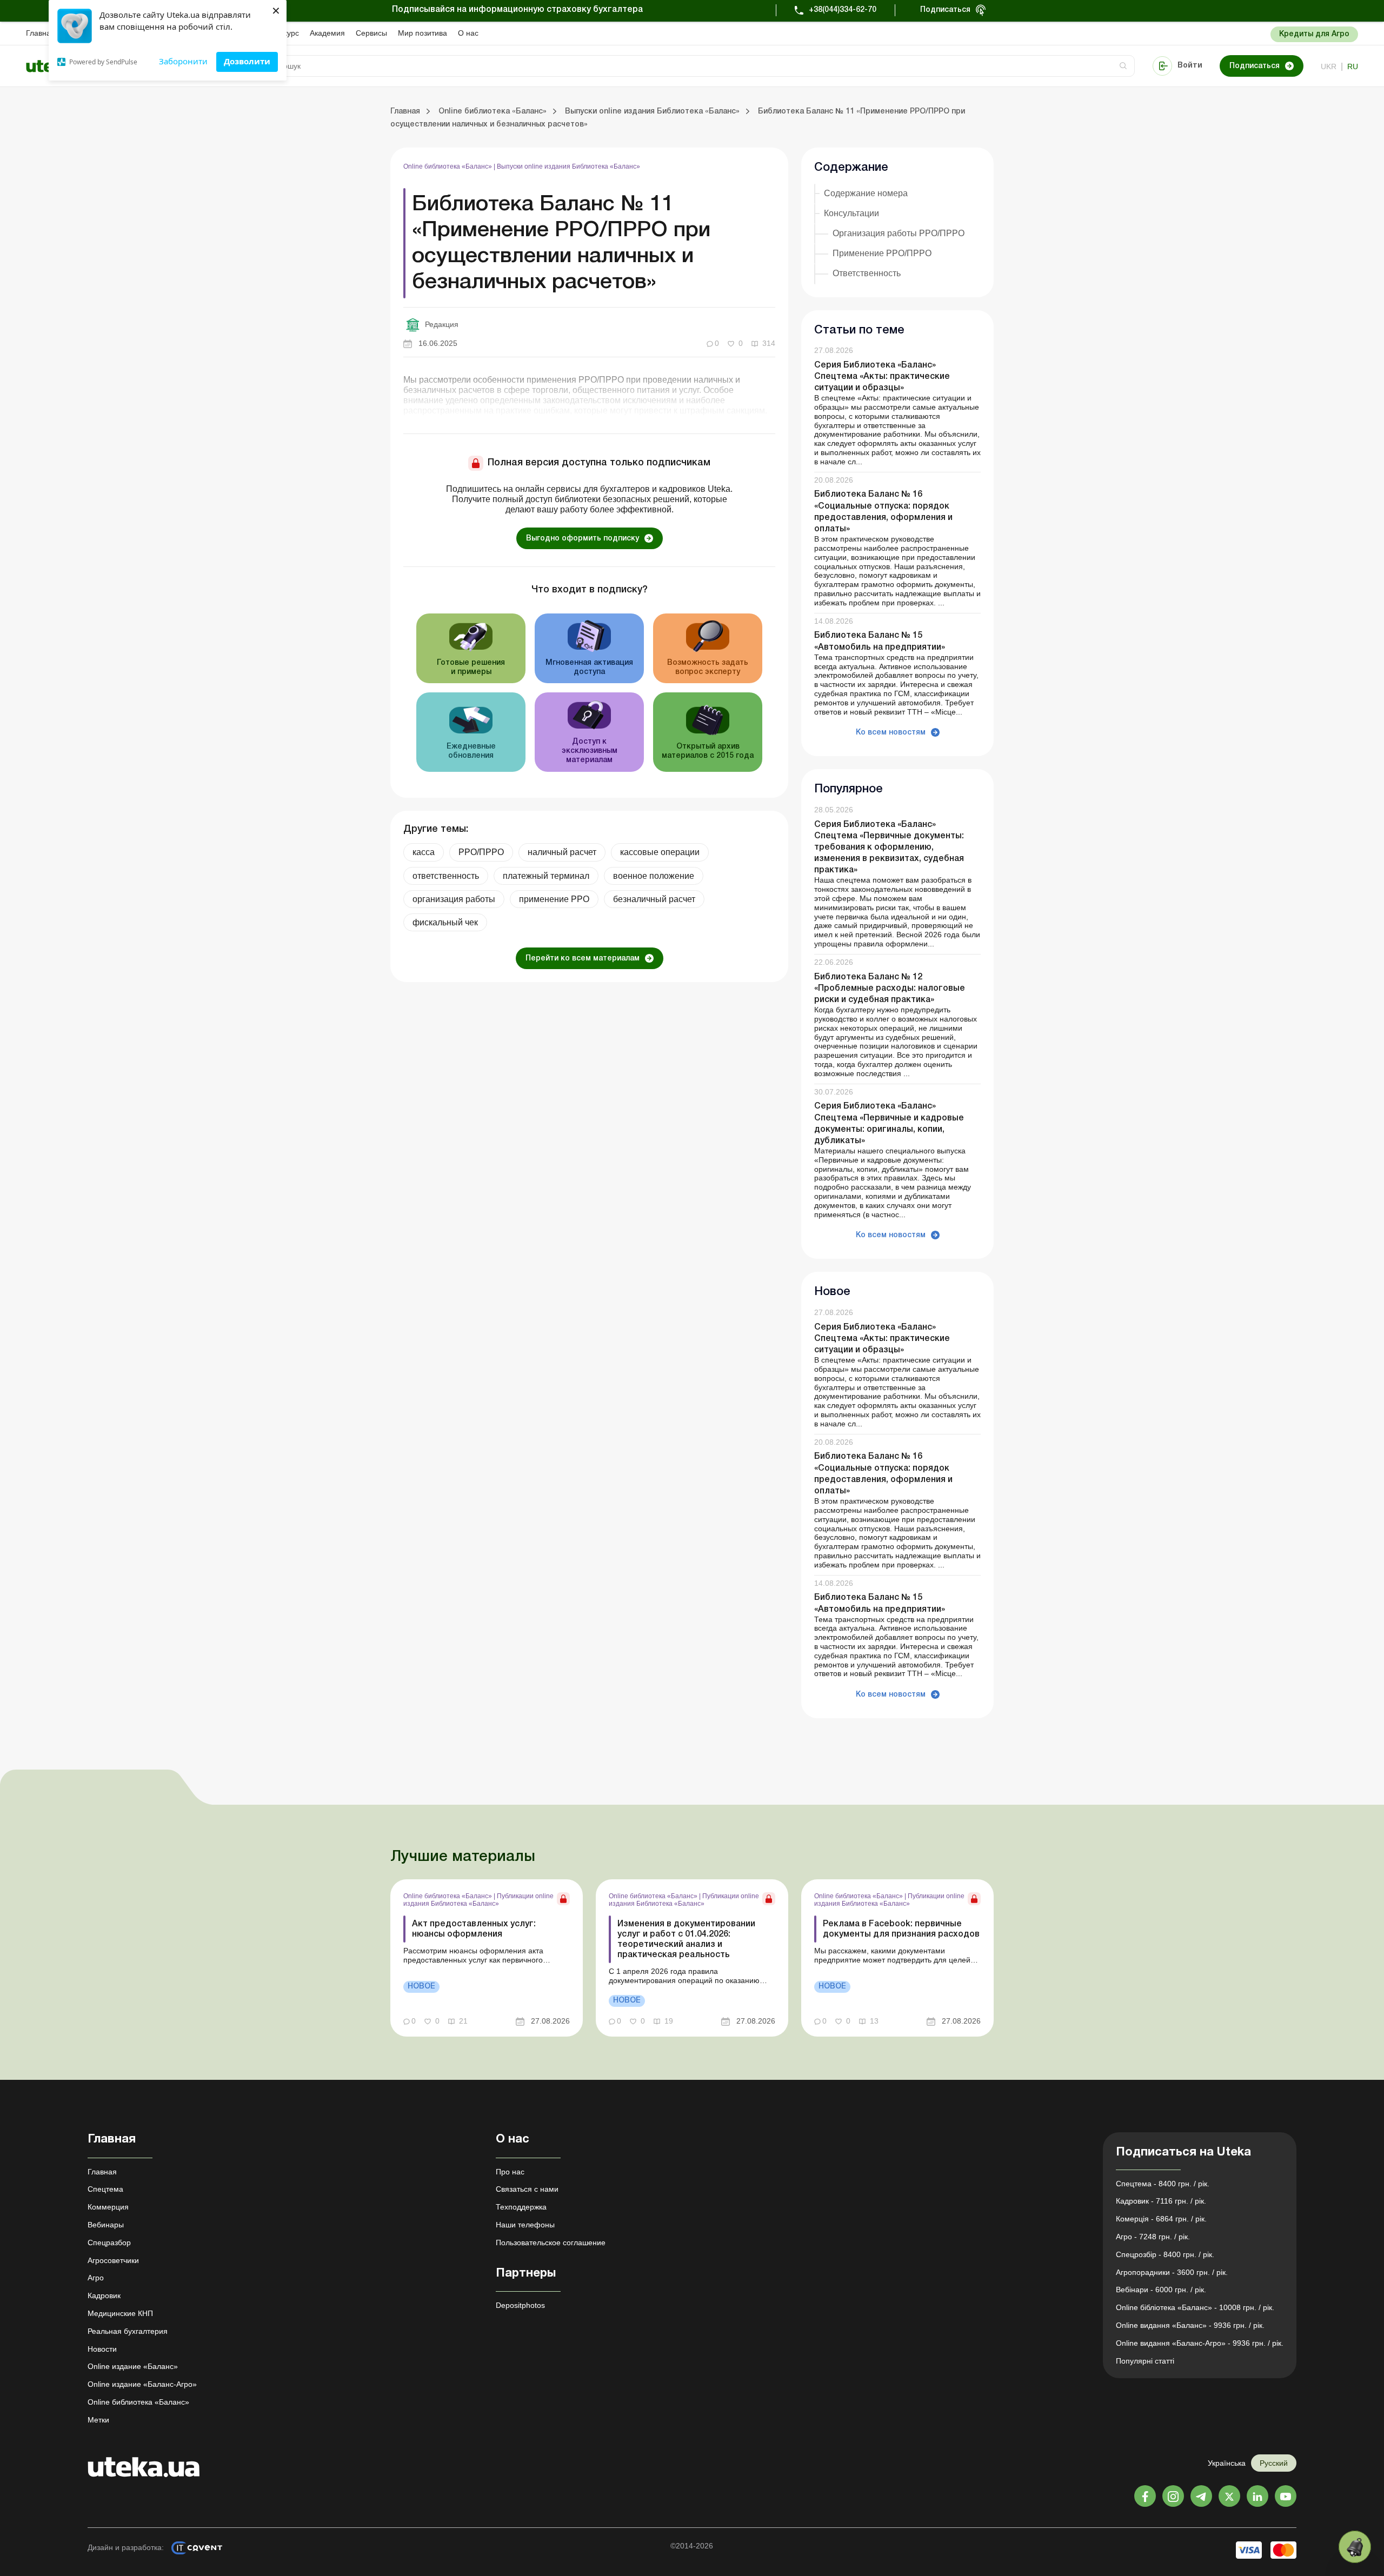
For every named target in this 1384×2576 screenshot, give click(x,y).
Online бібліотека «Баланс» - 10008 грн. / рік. (1195, 2307)
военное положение (654, 876)
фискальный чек (445, 922)
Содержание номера (866, 193)
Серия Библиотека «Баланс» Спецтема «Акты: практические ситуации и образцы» (882, 377)
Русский (1274, 2463)
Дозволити (247, 61)
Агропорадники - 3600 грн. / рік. (1172, 2272)
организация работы (454, 899)
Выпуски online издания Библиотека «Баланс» (568, 166)
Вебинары (106, 2225)
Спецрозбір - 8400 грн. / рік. (1165, 2254)
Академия (327, 33)
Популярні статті (1145, 2361)
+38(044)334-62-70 (843, 10)
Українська (1227, 2463)
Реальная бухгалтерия (128, 2331)
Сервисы (371, 33)
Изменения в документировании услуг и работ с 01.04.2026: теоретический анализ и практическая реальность (686, 1940)
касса (424, 852)
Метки (98, 2420)
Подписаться (945, 10)
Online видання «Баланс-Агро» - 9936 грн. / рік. (1200, 2343)
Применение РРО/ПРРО (882, 253)
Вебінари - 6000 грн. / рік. (1161, 2290)
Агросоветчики (113, 2260)
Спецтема (105, 2189)
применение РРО (554, 899)
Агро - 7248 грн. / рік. (1153, 2237)
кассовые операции (660, 852)
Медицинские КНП (120, 2313)
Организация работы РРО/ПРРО (899, 233)
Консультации (851, 213)
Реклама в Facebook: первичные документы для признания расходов (901, 1929)
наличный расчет (562, 852)
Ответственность (867, 273)
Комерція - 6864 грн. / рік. (1161, 2219)
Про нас (510, 2172)
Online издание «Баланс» (133, 2366)
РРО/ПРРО (481, 852)
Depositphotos (520, 2305)
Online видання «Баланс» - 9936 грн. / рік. (1190, 2325)
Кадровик (104, 2295)
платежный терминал (546, 876)
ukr (1329, 66)
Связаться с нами (527, 2189)
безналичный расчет (654, 899)
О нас (468, 33)
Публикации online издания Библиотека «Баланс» (478, 1900)
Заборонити (183, 61)
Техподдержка (521, 2207)
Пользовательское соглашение (551, 2243)
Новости (102, 2349)
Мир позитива (422, 33)
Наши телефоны (525, 2225)
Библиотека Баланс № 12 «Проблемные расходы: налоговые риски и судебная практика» (890, 989)
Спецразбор (109, 2243)
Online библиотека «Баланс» (448, 166)
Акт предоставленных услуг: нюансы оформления (474, 1929)
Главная (41, 33)
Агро (96, 2278)
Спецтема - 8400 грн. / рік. (1163, 2184)
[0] (1355, 2547)
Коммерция (108, 2207)
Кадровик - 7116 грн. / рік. (1161, 2201)
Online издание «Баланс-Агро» (142, 2384)
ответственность (446, 876)
